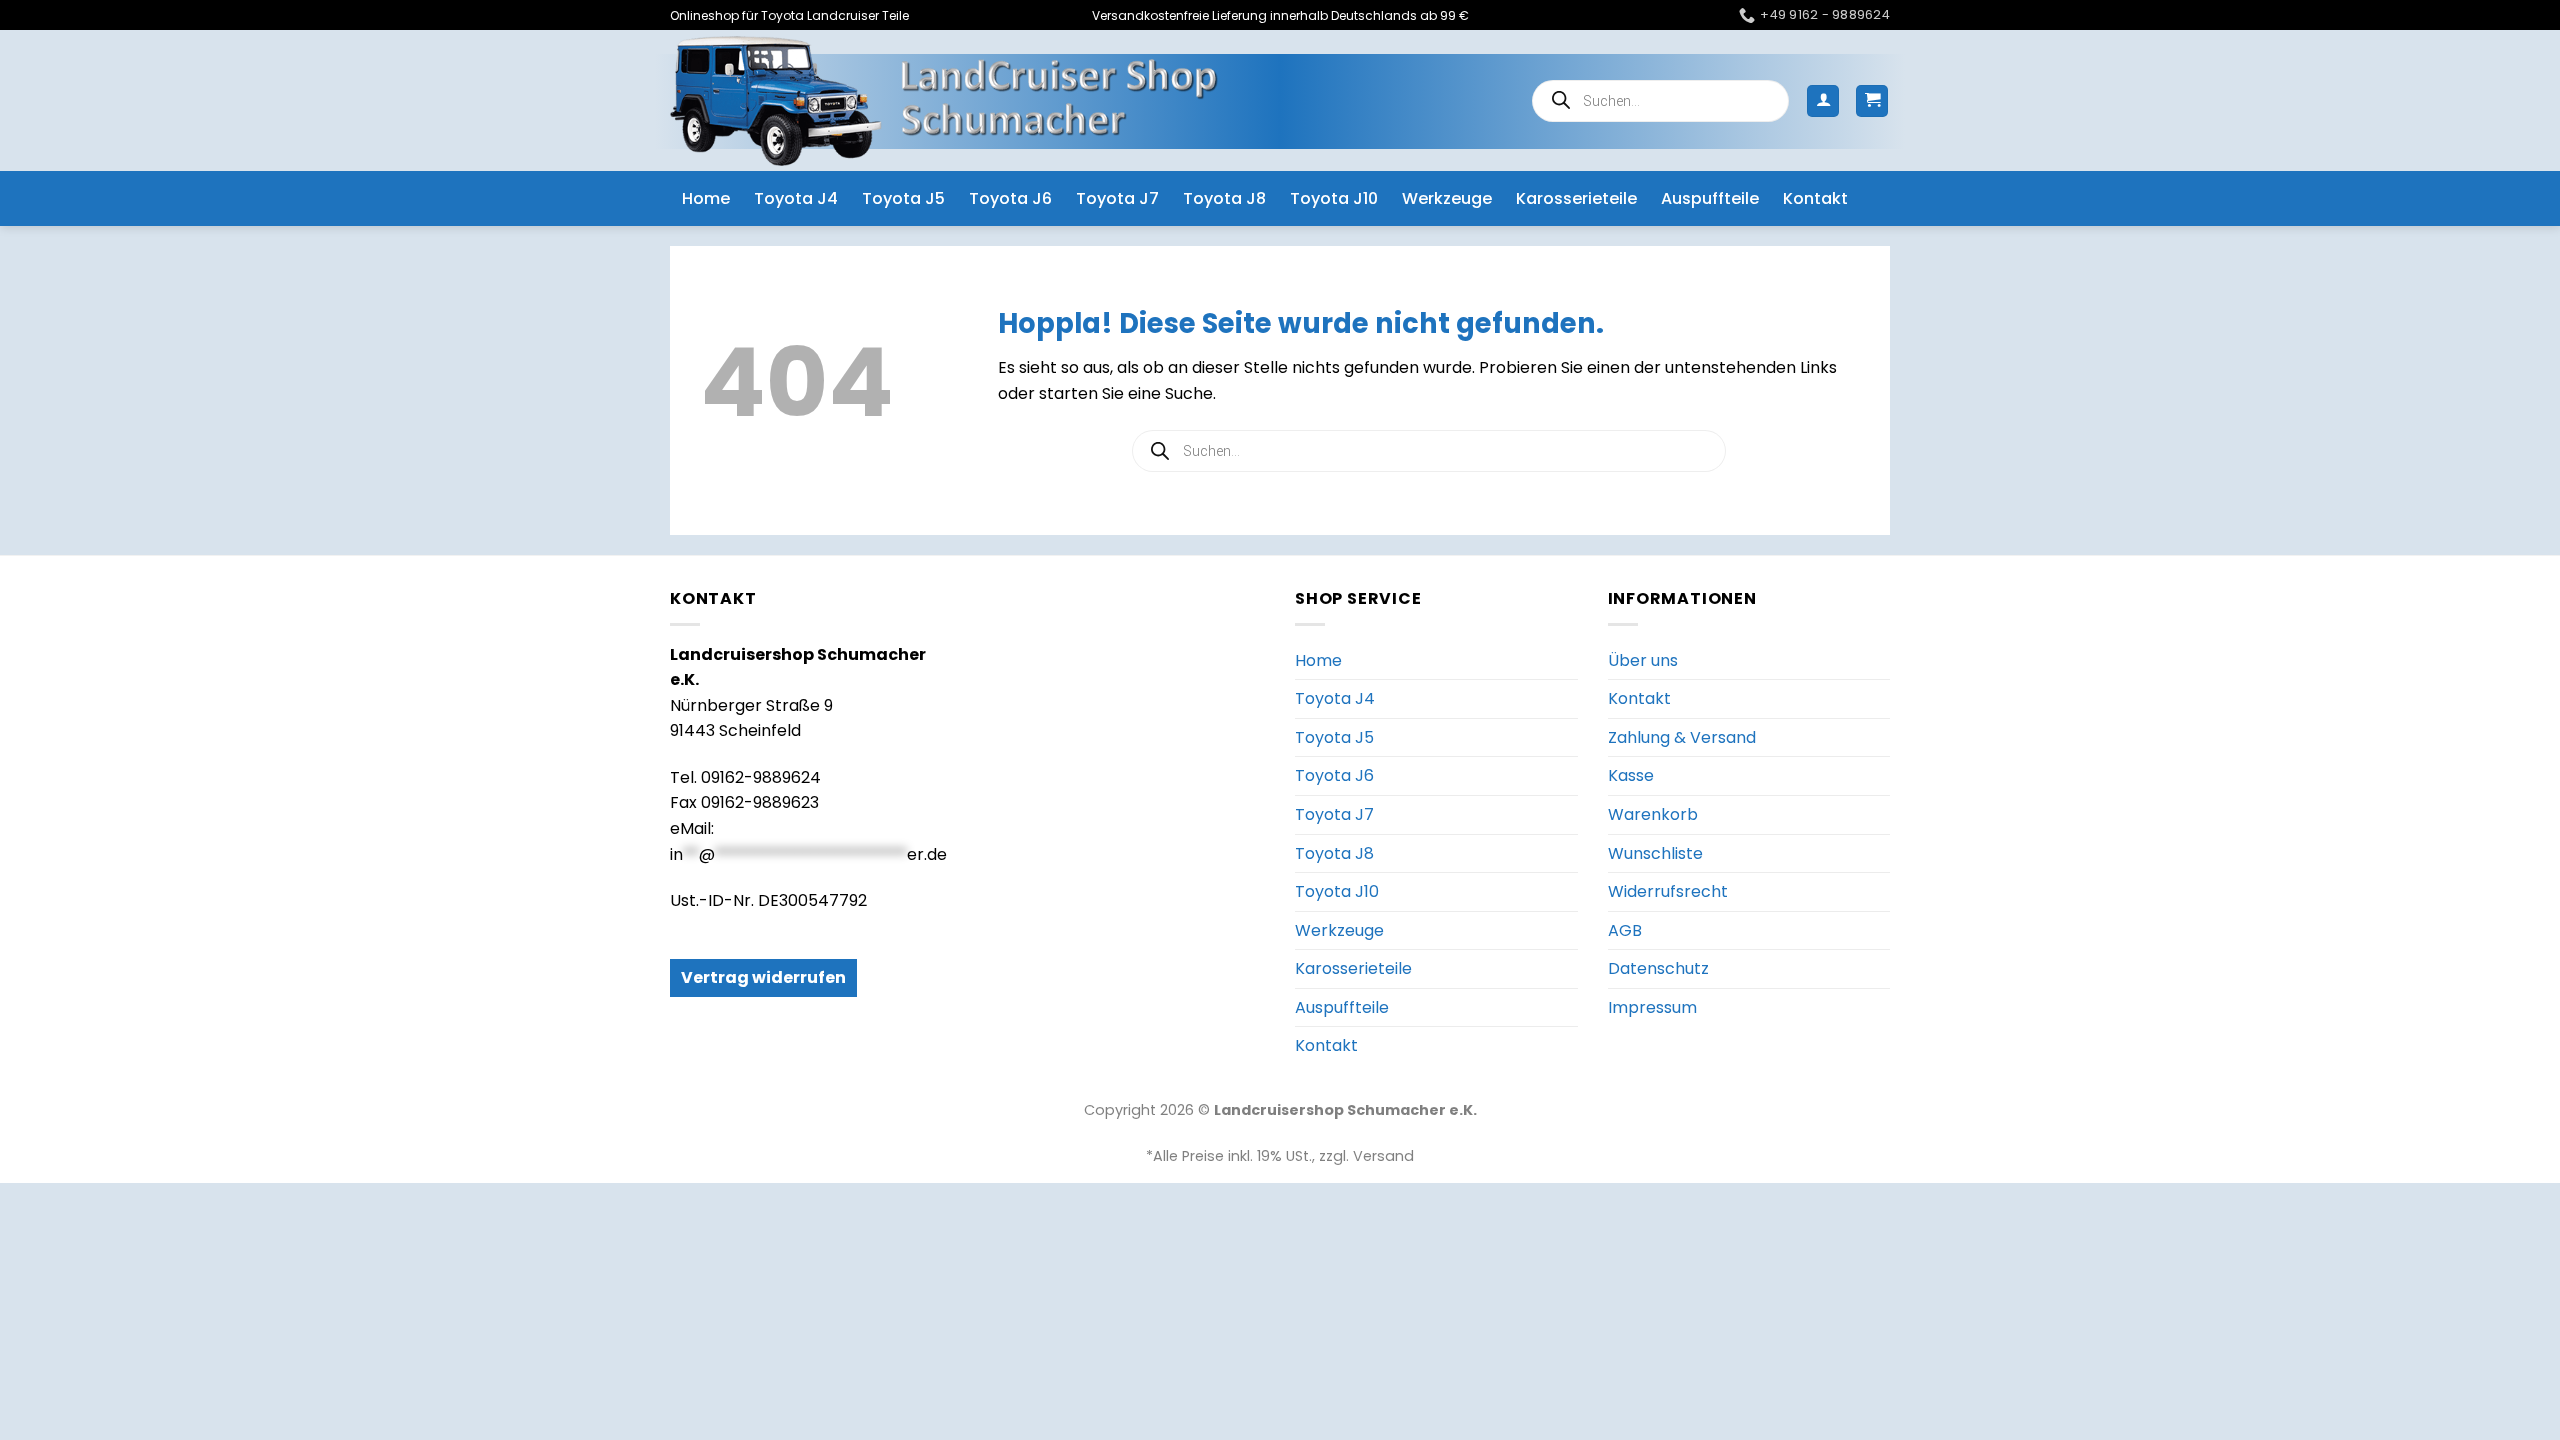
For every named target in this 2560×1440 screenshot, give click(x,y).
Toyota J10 (1334, 199)
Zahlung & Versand (1682, 737)
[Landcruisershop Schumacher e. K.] (944, 100)
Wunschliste (1655, 853)
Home (706, 199)
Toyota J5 (903, 199)
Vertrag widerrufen (763, 977)
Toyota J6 (1010, 199)
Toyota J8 (1224, 199)
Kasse (1631, 775)
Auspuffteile (1710, 199)
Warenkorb (1653, 814)
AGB (1625, 930)
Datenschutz (1658, 968)
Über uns (1643, 660)
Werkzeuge (1447, 199)
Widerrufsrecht (1668, 891)
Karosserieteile (1576, 199)
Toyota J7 (1117, 199)
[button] (1823, 101)
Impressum (1652, 1007)
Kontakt (1815, 199)
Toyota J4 (796, 199)
